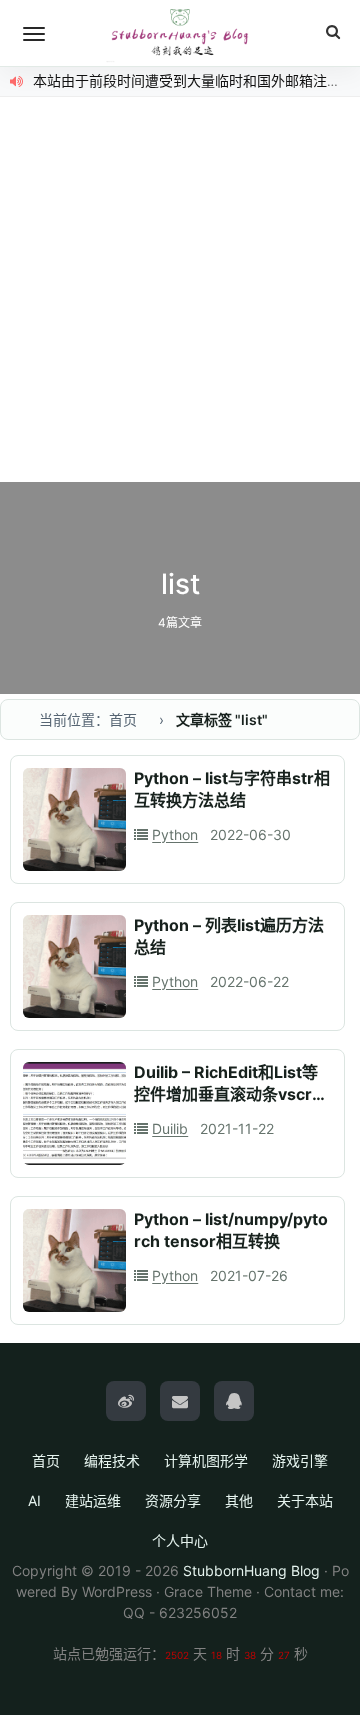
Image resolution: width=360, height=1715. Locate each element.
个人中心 (180, 1540)
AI (34, 1500)
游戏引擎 (300, 1460)
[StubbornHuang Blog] (180, 33)
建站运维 (93, 1500)
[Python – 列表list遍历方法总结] (74, 966)
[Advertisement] (180, 292)
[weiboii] (126, 1401)
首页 (46, 1460)
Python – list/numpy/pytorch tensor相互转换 (231, 1230)
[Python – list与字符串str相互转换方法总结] (74, 819)
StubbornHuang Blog (251, 1570)
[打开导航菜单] (34, 34)
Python (175, 834)
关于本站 (305, 1500)
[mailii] (180, 1401)
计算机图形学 (206, 1460)
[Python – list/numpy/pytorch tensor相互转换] (74, 1260)
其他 (239, 1500)
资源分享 (173, 1500)
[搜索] (333, 32)
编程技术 (112, 1460)
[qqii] (234, 1401)
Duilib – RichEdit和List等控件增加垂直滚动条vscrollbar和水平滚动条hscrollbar (232, 1104)
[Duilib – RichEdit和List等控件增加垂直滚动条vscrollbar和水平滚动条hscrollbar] (74, 1113)
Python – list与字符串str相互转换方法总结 (232, 789)
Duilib (170, 1128)
